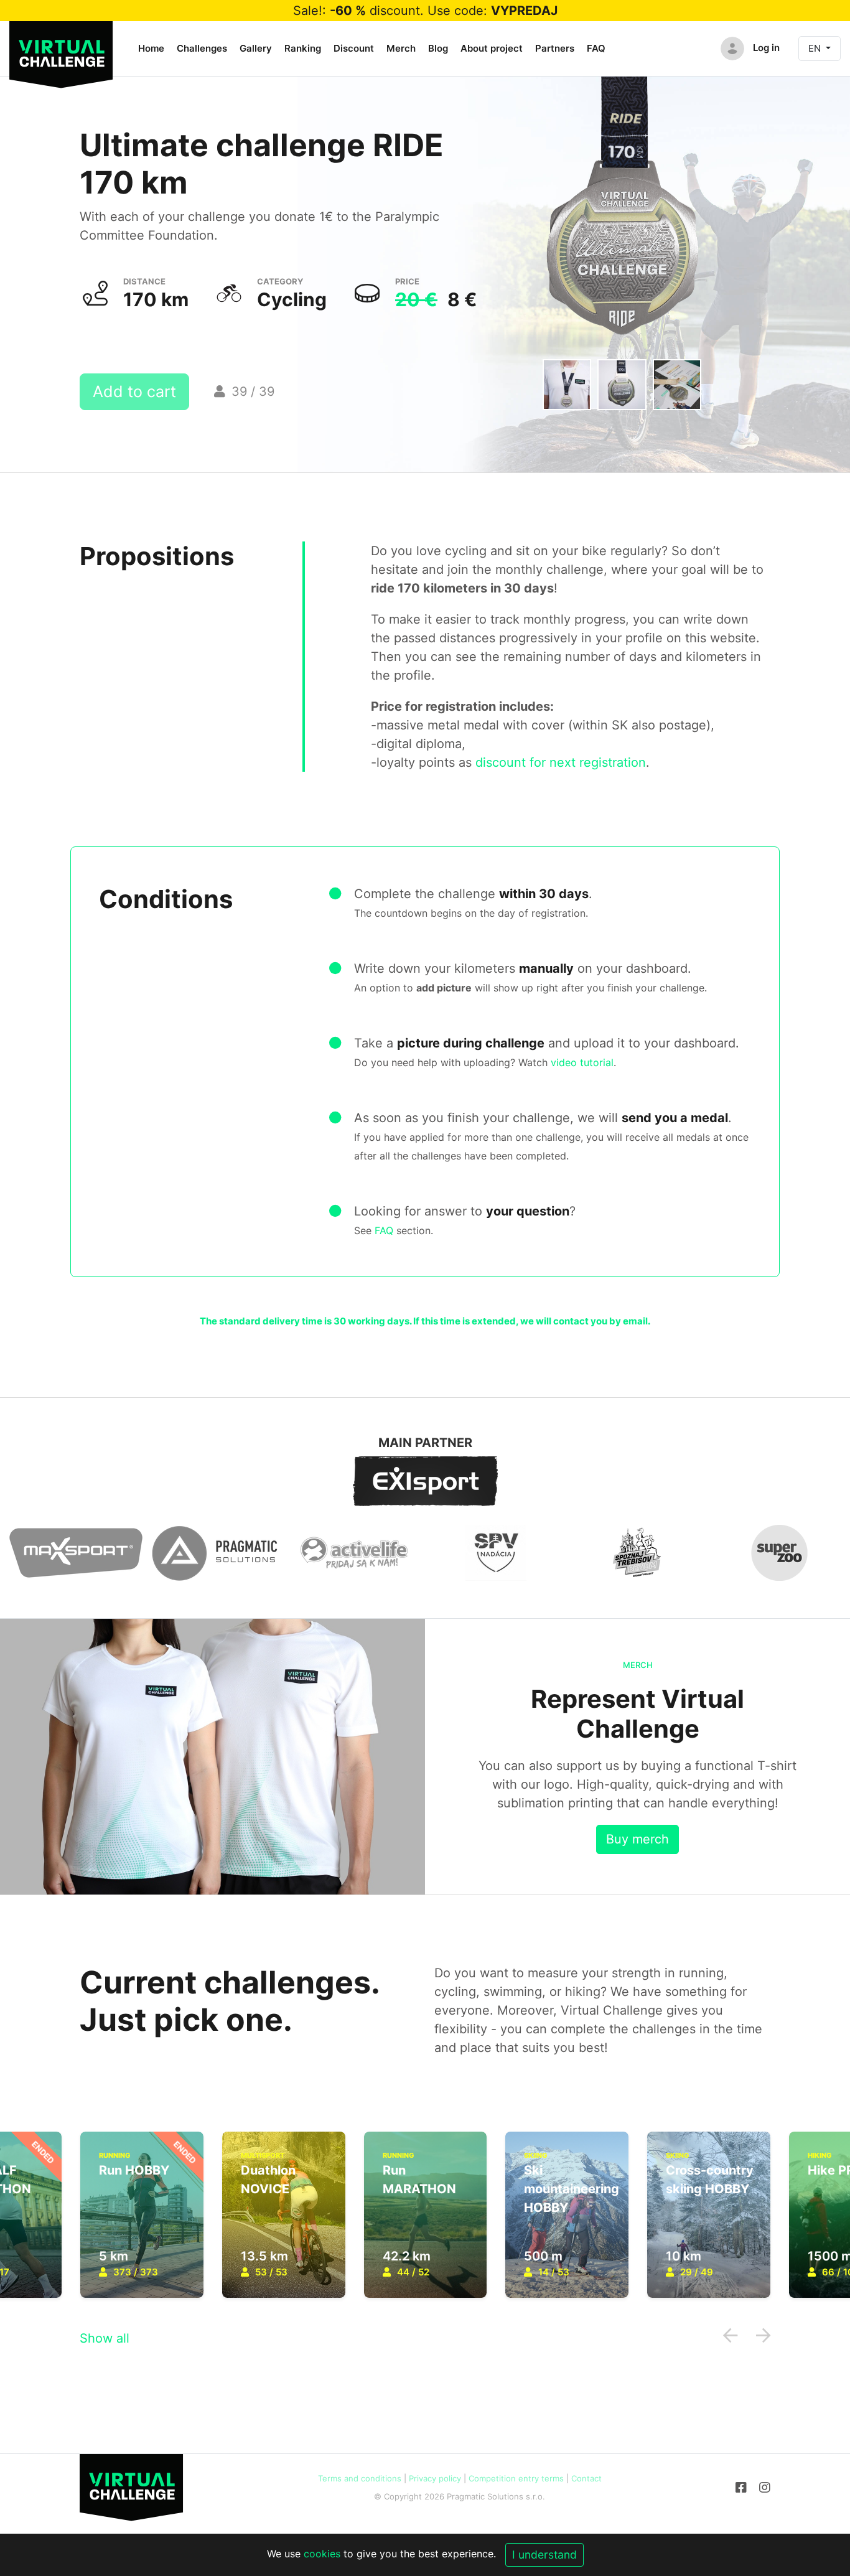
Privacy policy (435, 2478)
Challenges (202, 48)
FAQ (596, 48)
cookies (322, 2554)
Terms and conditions (360, 2478)
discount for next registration (561, 762)
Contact (586, 2478)
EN (816, 48)
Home (151, 48)
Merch (401, 48)
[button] (730, 2335)
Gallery (256, 48)
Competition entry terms (516, 2478)
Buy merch (637, 1839)
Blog (438, 48)
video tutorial (582, 1062)
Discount (354, 48)
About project (492, 48)
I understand (544, 2555)
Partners (555, 48)
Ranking (303, 48)
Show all (105, 2338)
